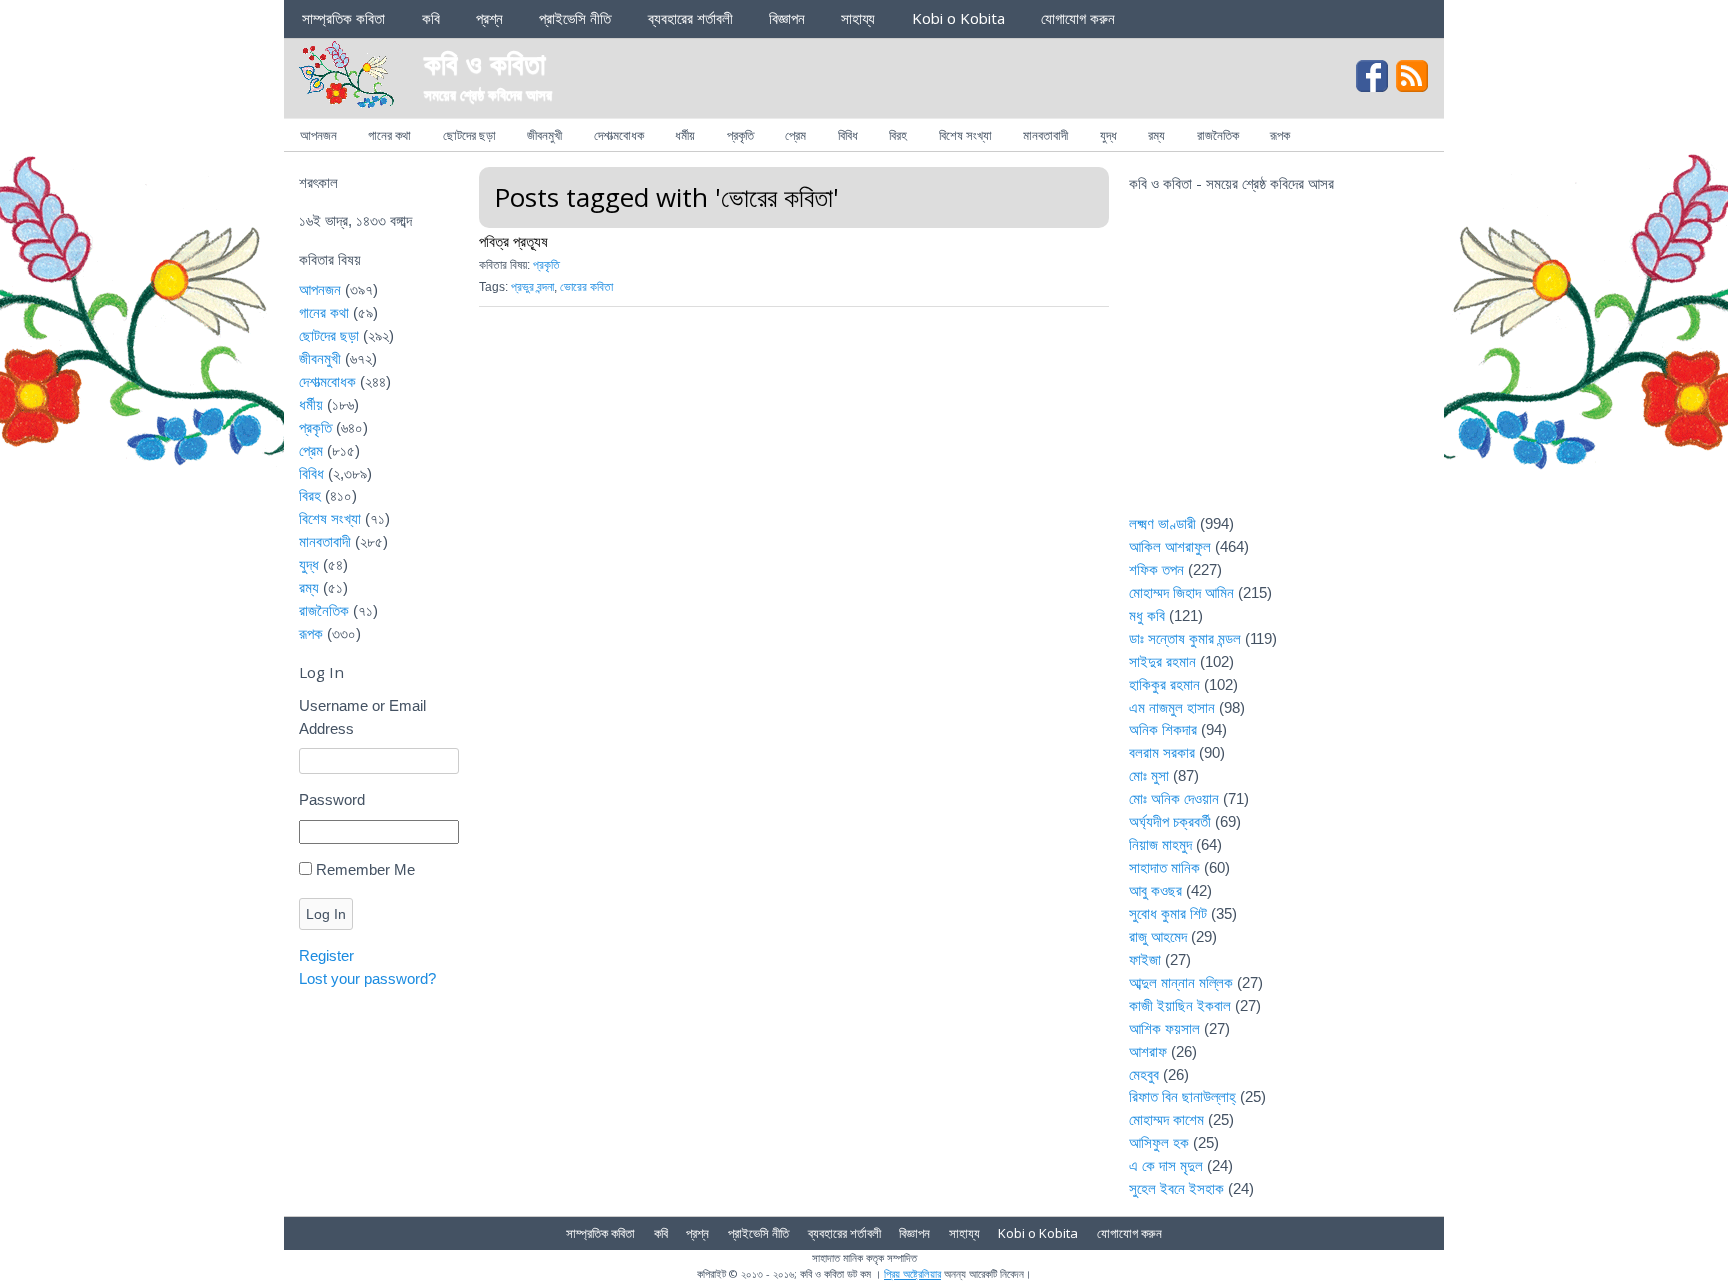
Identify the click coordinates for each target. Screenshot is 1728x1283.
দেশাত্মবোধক (619, 135)
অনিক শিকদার (1163, 729)
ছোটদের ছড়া (469, 135)
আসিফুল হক (1159, 1142)
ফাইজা (1145, 959)
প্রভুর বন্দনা (532, 287)
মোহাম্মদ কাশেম (1166, 1119)
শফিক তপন (1156, 569)
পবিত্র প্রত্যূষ (513, 241)
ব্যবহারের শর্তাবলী (690, 18)
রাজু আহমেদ (1158, 936)
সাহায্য (858, 18)
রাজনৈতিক (1218, 135)
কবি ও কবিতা (485, 62)
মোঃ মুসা (1149, 775)
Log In (326, 914)
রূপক (1280, 135)
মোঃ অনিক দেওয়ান (1174, 798)
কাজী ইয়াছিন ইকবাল (1180, 1005)
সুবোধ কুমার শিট (1168, 913)
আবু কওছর (1155, 890)
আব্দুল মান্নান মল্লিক (1181, 982)
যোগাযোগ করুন (1078, 18)
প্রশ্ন (489, 18)
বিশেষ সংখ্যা (965, 135)
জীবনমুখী (544, 135)
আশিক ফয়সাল (1164, 1028)
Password (332, 799)
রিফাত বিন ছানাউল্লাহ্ (1182, 1096)
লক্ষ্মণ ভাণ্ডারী (1162, 523)
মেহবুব (1144, 1074)
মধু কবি (1147, 615)
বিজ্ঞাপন (787, 18)
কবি (431, 18)
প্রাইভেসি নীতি (575, 18)
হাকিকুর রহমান (1164, 684)
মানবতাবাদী (1045, 135)
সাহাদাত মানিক (1164, 867)
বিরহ (898, 135)
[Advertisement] (1279, 366)
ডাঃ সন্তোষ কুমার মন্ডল (1185, 638)
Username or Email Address (362, 717)
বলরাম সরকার (1162, 752)
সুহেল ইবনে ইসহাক (1176, 1188)
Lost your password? (367, 978)
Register (326, 955)
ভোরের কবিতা (586, 287)
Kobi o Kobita (958, 18)
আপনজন (318, 135)
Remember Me (365, 869)
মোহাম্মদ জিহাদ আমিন (1181, 592)
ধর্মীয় (685, 135)
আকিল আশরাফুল (1170, 546)
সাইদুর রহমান (1162, 661)
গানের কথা (389, 135)
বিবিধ (848, 135)
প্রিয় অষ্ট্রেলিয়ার (912, 1273)
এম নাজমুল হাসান (1172, 707)
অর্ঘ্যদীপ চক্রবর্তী (1170, 821)
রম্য (1156, 135)
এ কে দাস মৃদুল (1166, 1165)
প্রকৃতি (740, 135)
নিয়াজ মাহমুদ (1160, 844)
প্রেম (795, 135)
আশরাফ (1148, 1051)
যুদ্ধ (1108, 135)
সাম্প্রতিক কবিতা (343, 18)
